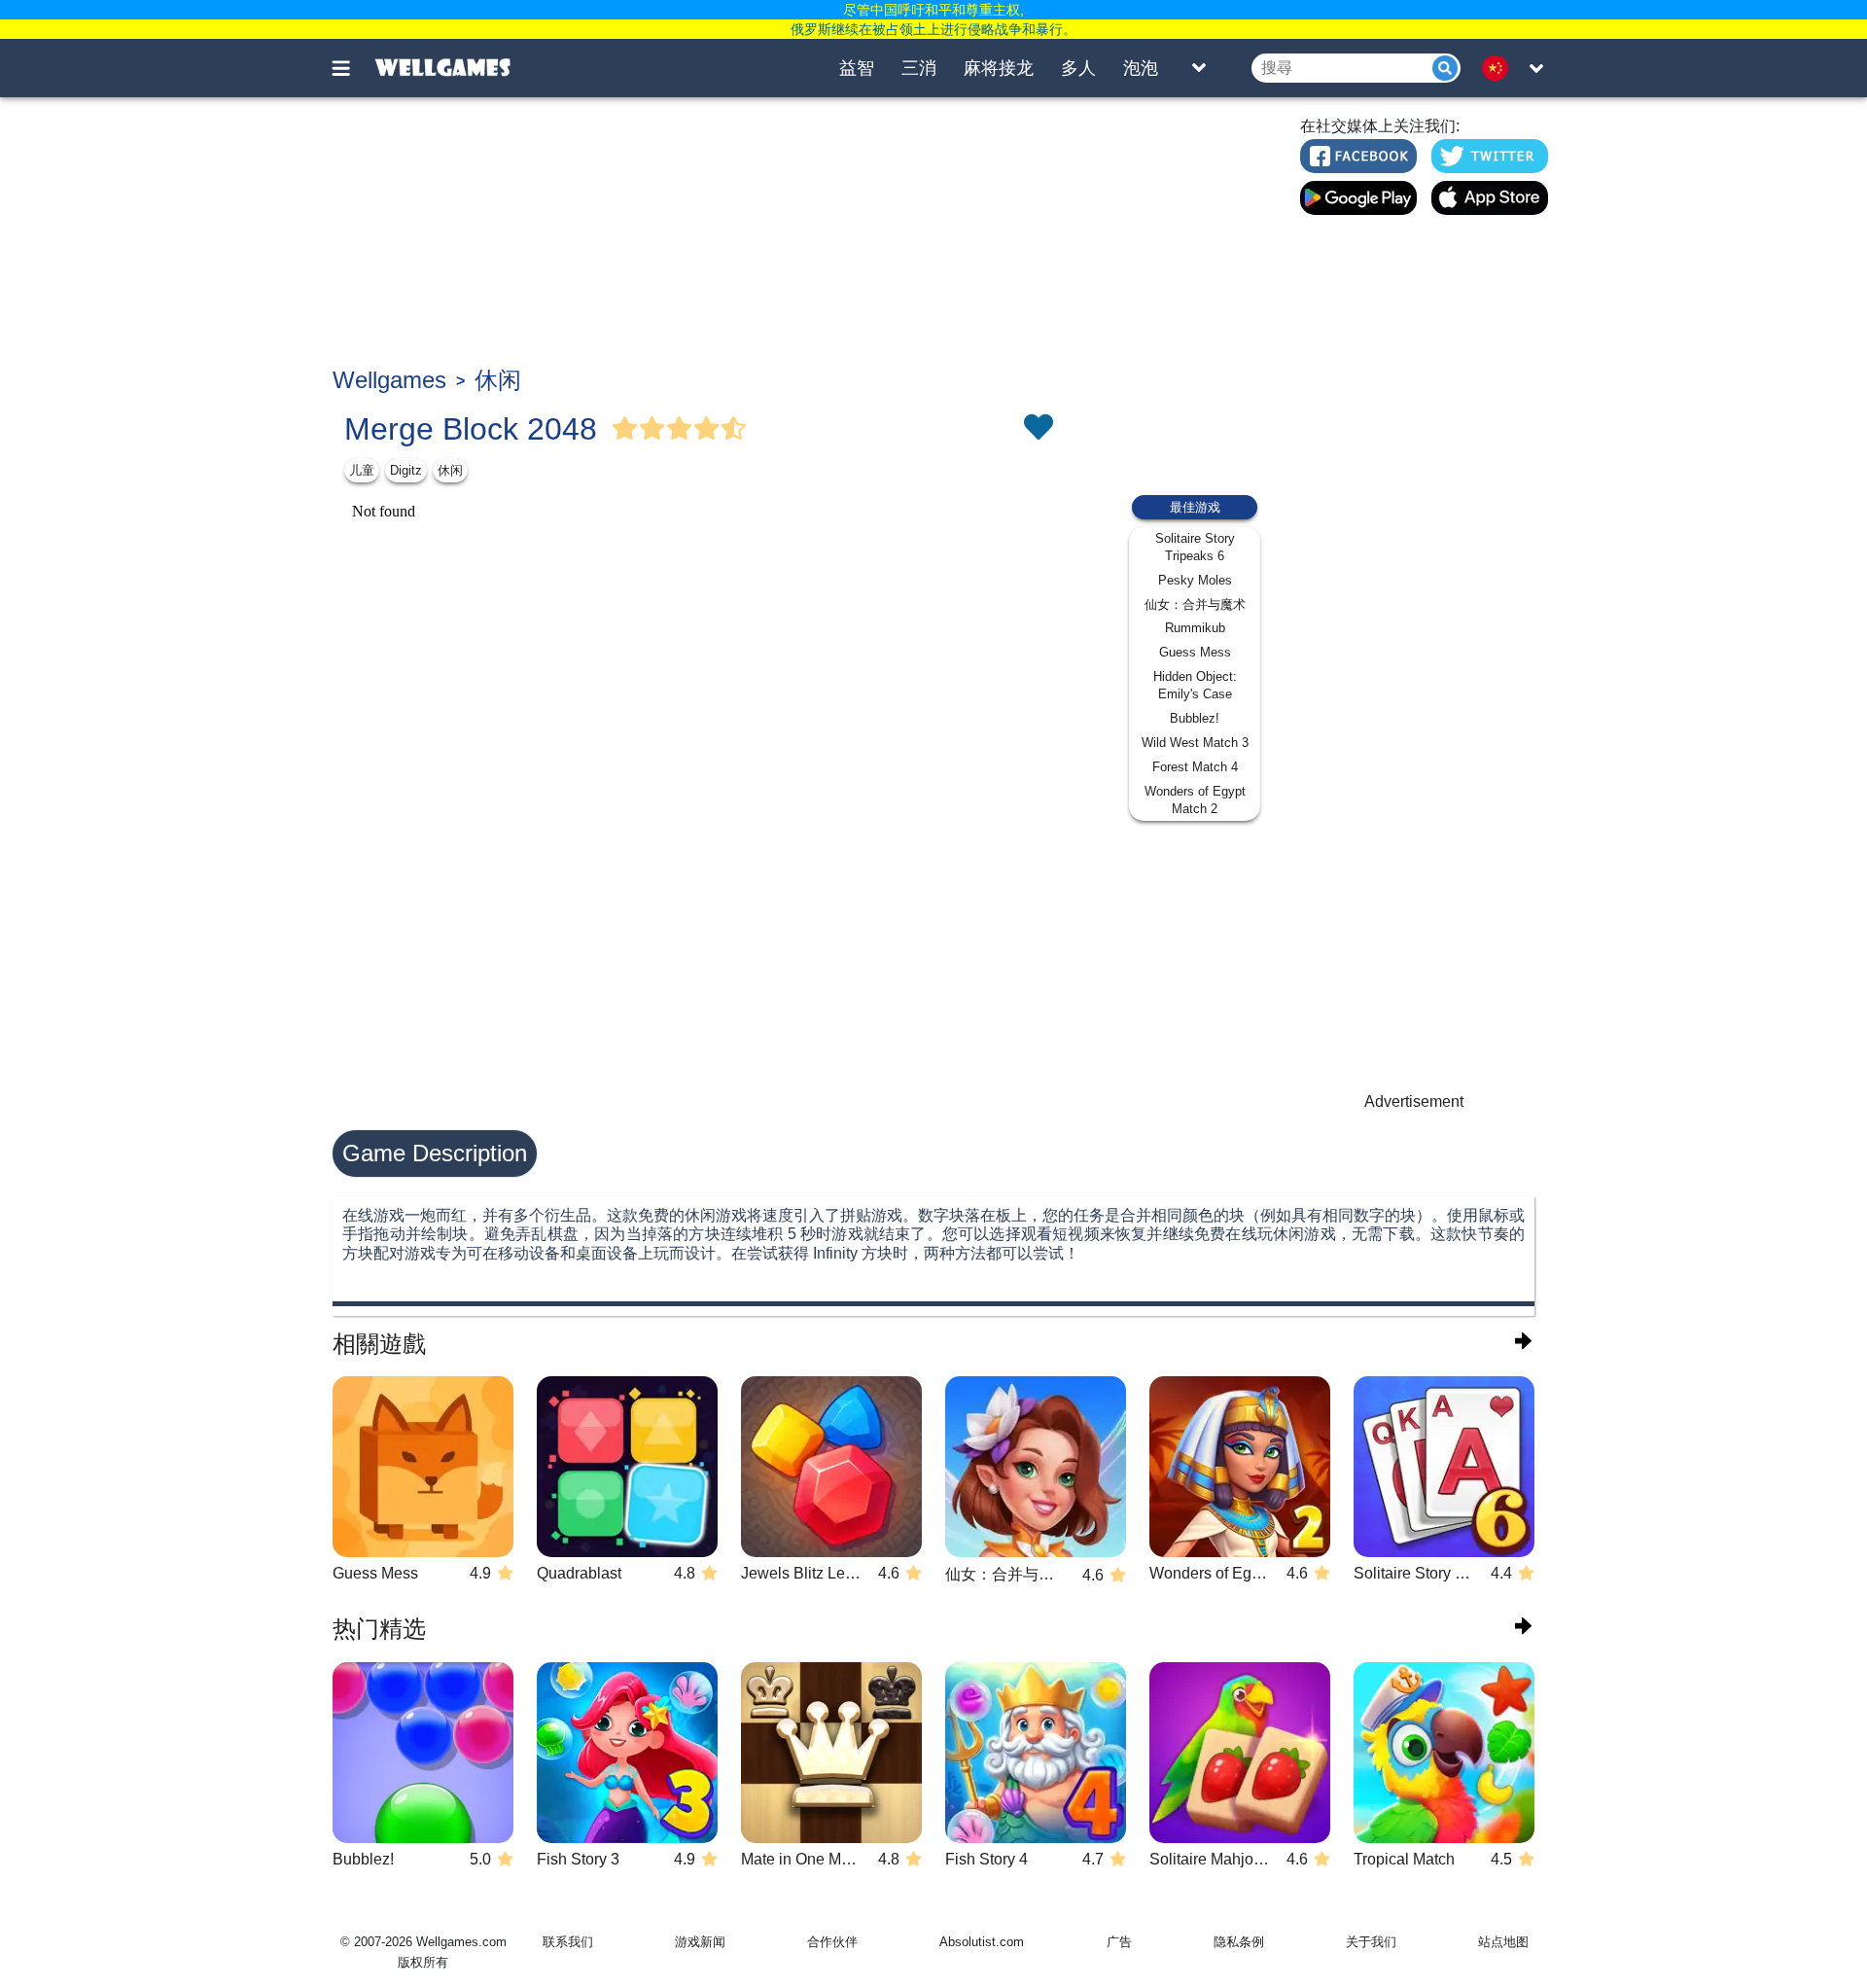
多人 (1078, 68)
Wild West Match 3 (1195, 743)
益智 (857, 68)
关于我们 (1371, 1942)
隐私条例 (1239, 1942)
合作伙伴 (832, 1942)
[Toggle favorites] (1038, 429)
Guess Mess (1195, 652)
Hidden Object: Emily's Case (1195, 685)
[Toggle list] (1199, 68)
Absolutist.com (982, 1942)
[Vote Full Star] (625, 429)
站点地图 (1503, 1942)
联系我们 (568, 1942)
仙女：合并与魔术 (1195, 604)
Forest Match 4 (1195, 767)
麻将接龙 (999, 68)
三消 (919, 68)
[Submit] (1445, 68)
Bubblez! (1195, 718)
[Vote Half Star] (734, 429)
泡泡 (1141, 68)
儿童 (362, 470)
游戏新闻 (700, 1942)
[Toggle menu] (352, 68)
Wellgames (389, 380)
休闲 (498, 380)
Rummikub (1195, 628)
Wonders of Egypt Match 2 (1195, 800)
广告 (1119, 1942)
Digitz (406, 470)
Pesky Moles (1195, 580)
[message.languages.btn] (1500, 68)
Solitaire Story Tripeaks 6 (1195, 547)
